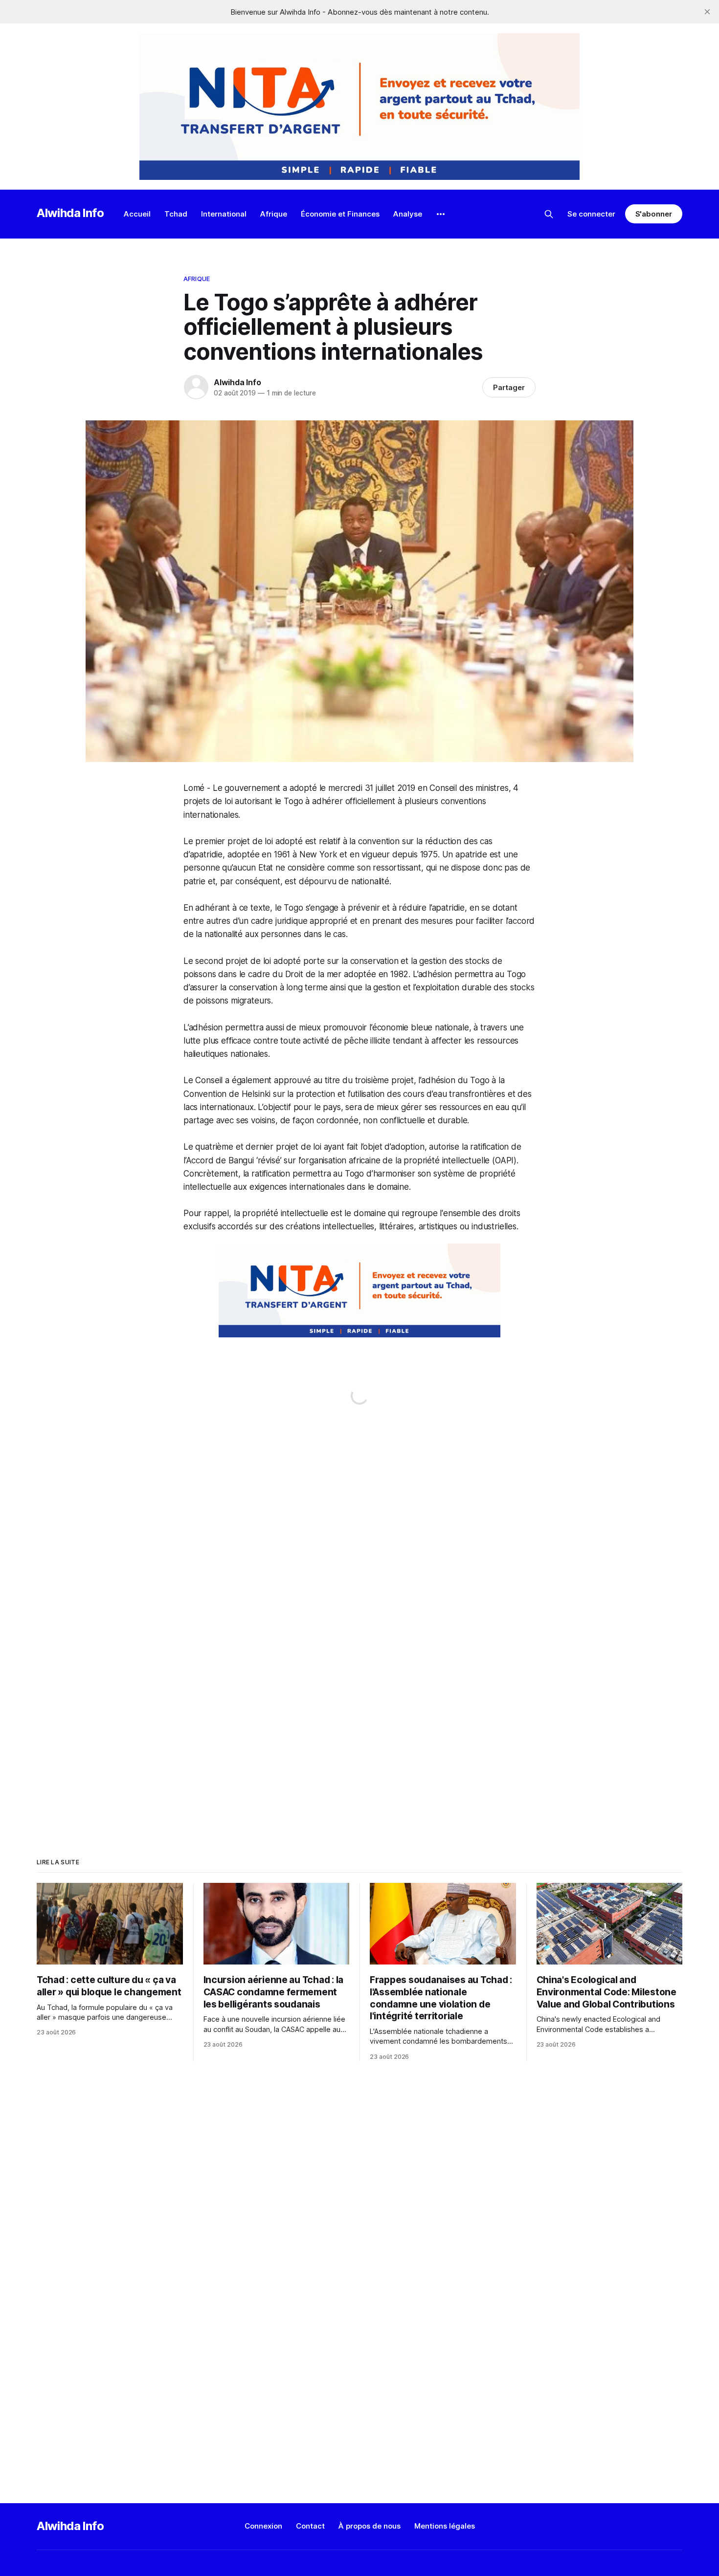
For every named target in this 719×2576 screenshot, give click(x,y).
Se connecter (591, 214)
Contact (310, 2526)
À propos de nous (370, 2526)
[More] (441, 214)
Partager (509, 387)
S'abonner (654, 214)
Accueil (137, 214)
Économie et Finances (340, 214)
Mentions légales (445, 2526)
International (224, 214)
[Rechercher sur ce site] (549, 214)
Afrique (274, 214)
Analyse (408, 214)
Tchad (176, 214)
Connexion (263, 2526)
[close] (707, 12)
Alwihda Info (70, 213)
